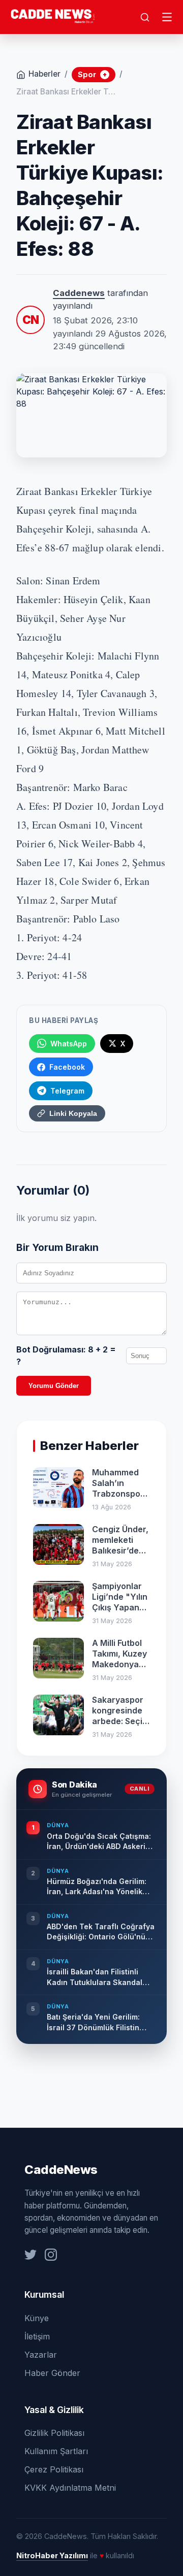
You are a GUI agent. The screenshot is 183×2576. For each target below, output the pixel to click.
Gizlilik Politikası (54, 2433)
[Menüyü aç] (167, 17)
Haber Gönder (52, 2373)
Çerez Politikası (54, 2469)
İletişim (37, 2336)
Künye (37, 2318)
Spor (92, 74)
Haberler (44, 74)
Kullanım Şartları (56, 2451)
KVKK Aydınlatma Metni (70, 2488)
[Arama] (145, 17)
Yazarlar (41, 2355)
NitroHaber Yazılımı (52, 2555)
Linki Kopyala (73, 1113)
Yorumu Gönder (54, 1386)
